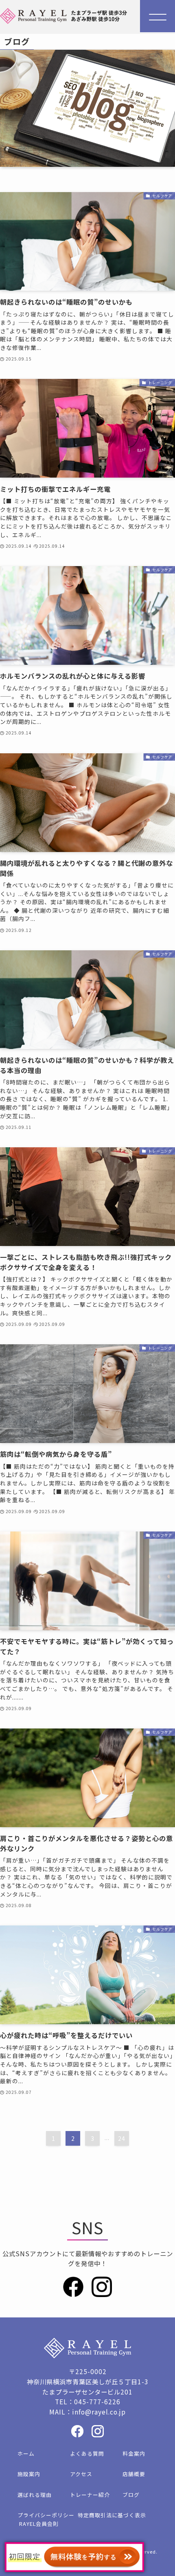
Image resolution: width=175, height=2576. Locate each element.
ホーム (26, 2453)
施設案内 (29, 2474)
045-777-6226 (97, 2401)
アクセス (81, 2474)
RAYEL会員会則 (39, 2524)
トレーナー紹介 (90, 2495)
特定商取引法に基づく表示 (112, 2515)
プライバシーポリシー (46, 2515)
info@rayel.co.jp (99, 2412)
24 (122, 2138)
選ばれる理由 (35, 2495)
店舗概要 (134, 2474)
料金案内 (134, 2453)
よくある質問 (87, 2453)
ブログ (131, 2495)
